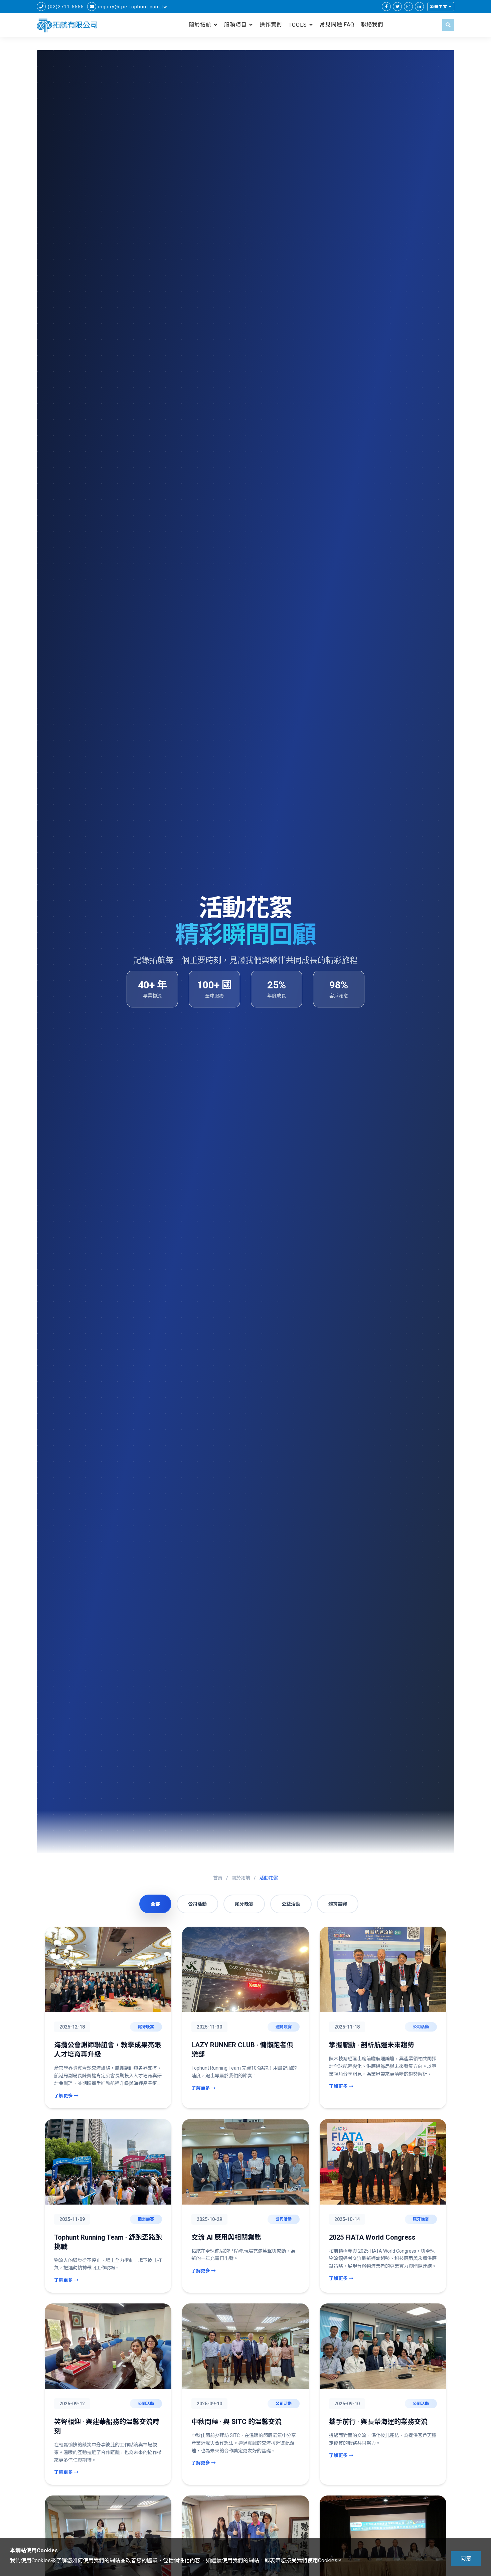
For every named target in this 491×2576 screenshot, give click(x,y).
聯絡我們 (372, 25)
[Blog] (419, 7)
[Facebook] (386, 7)
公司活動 (197, 1904)
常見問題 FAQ (337, 25)
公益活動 (291, 1904)
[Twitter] (397, 7)
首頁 (218, 1878)
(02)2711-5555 (66, 7)
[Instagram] (408, 7)
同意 (466, 2558)
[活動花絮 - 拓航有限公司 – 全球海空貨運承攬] (67, 25)
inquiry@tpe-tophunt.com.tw (133, 7)
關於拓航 (200, 25)
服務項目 (235, 25)
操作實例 (271, 25)
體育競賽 (338, 1904)
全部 (155, 1904)
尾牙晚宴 (244, 1904)
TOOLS (298, 25)
